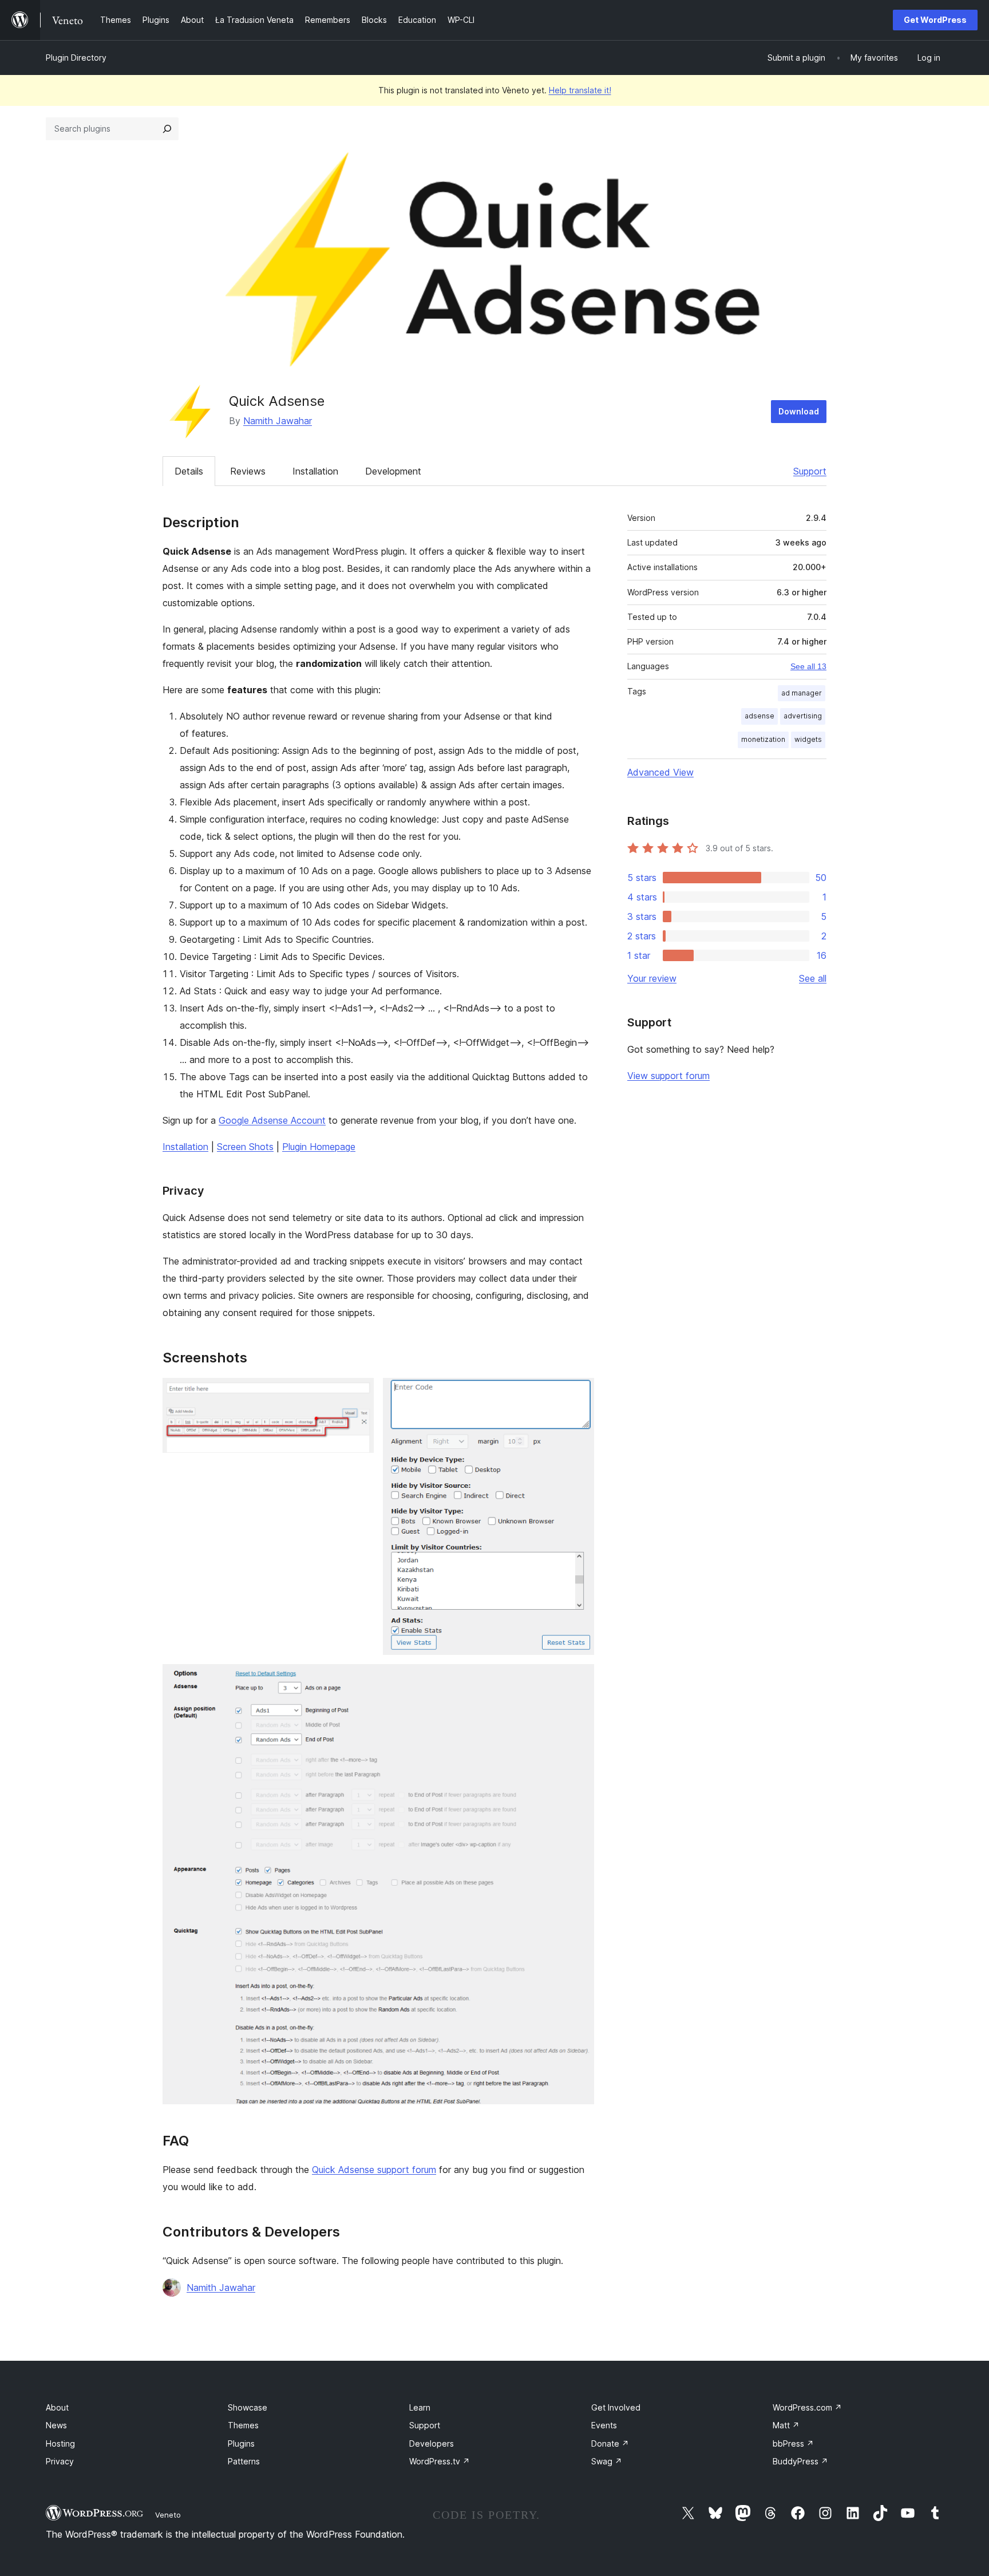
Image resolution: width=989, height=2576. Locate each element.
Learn (420, 2407)
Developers (432, 2443)
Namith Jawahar (278, 421)
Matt (786, 2425)
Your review (652, 978)
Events (604, 2425)
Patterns (244, 2461)
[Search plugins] (167, 129)
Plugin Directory (76, 58)
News (56, 2425)
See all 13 (808, 666)
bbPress (793, 2443)
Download (799, 411)
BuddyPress (800, 2461)
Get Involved (616, 2407)
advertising (803, 716)
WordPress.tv (440, 2461)
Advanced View (660, 772)
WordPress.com (807, 2407)
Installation (315, 471)
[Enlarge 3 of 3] (579, 1680)
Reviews (248, 471)
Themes (243, 2425)
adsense (759, 716)
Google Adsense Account (272, 1120)
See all (813, 978)
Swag (607, 2461)
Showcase (248, 2407)
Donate (610, 2443)
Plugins (241, 2443)
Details (189, 471)
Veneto (168, 2515)
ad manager (802, 693)
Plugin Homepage (319, 1147)
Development (393, 471)
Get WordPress (935, 20)
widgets (808, 739)
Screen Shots (245, 1147)
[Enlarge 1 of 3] (358, 1393)
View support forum (668, 1076)
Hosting (60, 2443)
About (57, 2407)
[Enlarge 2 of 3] (579, 1393)
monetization (763, 739)
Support (810, 471)
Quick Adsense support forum (374, 2170)
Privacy (60, 2461)
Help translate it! (580, 90)
